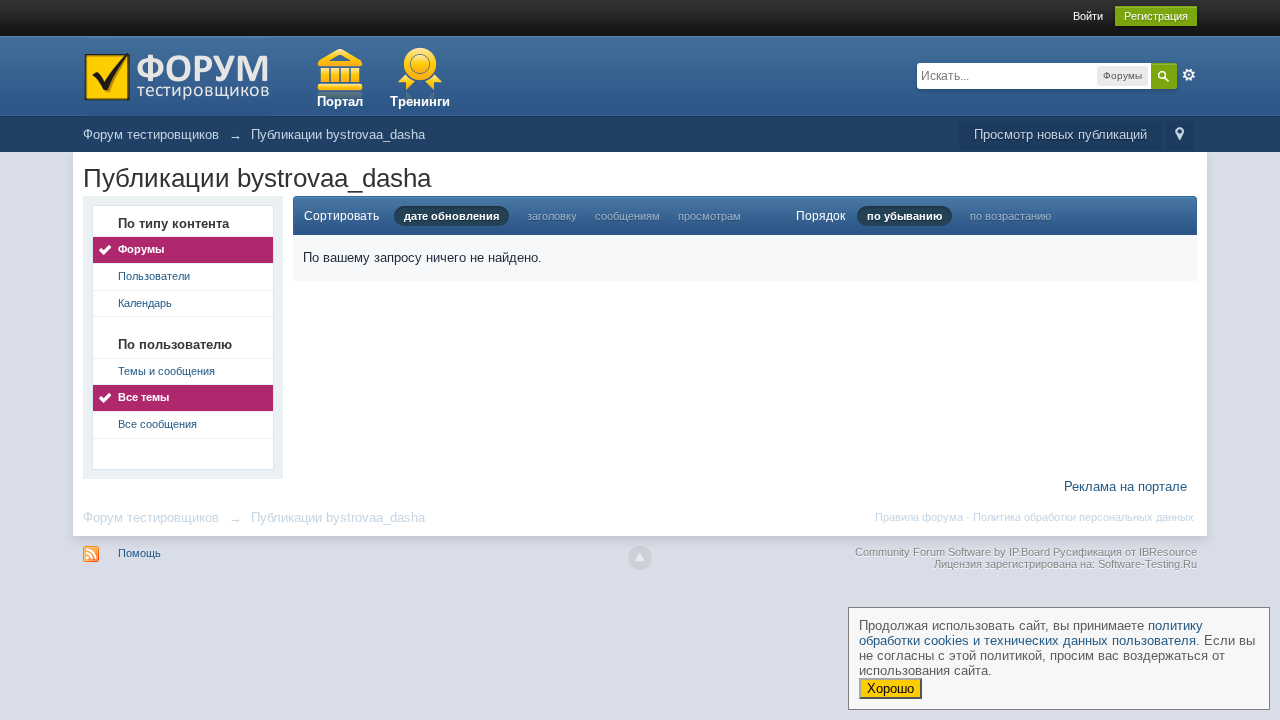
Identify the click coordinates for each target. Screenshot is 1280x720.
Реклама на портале (1125, 486)
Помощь (139, 553)
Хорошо (890, 688)
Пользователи (154, 276)
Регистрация (1156, 16)
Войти (1088, 16)
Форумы (141, 249)
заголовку (552, 216)
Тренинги (420, 101)
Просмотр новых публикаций (1060, 134)
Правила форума (919, 517)
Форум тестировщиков (151, 517)
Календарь (145, 303)
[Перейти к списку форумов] (176, 74)
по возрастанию (1010, 216)
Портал (340, 101)
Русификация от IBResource (1123, 552)
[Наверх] (640, 558)
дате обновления (451, 216)
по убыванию (904, 216)
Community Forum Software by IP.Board (952, 552)
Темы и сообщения (166, 371)
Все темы (143, 397)
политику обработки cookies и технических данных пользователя (1031, 633)
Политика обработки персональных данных (1083, 517)
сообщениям (627, 216)
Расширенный (1189, 75)
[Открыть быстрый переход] (1179, 135)
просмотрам (709, 216)
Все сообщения (157, 424)
